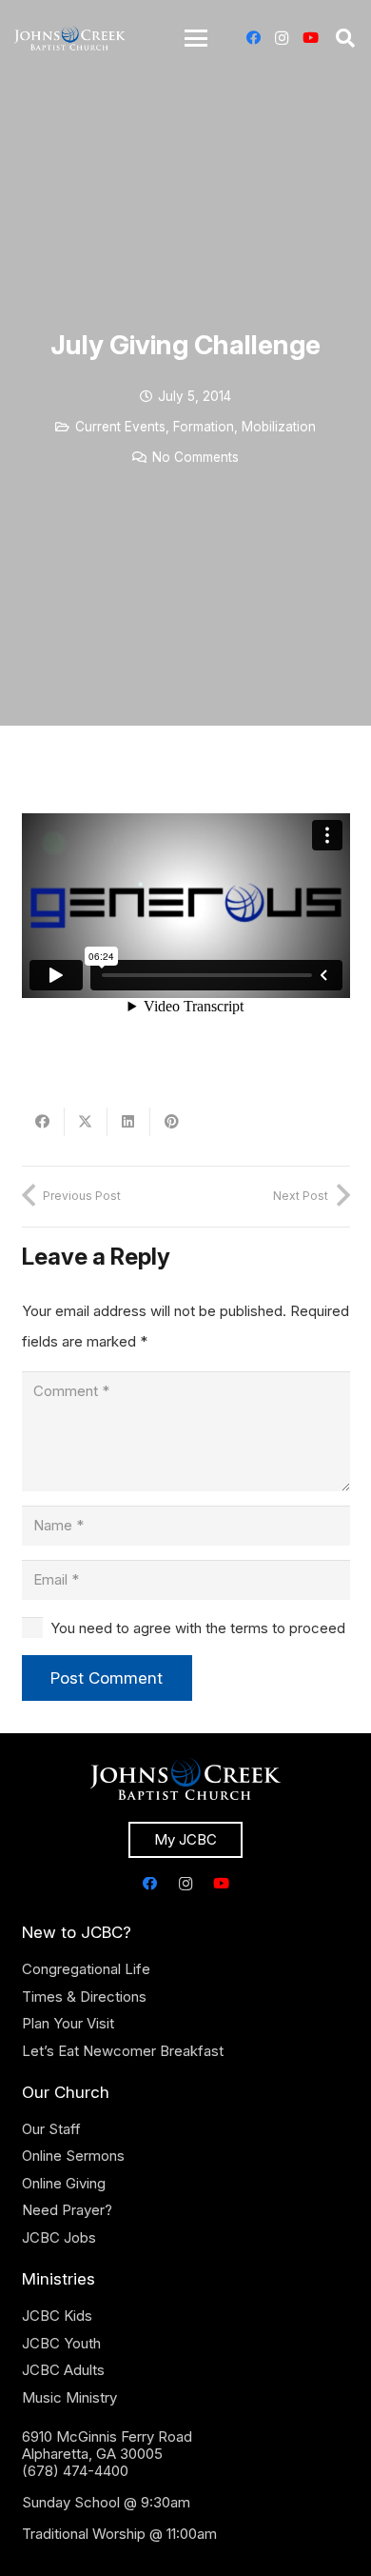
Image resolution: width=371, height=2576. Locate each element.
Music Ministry (69, 2397)
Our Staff (51, 2129)
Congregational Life (86, 1969)
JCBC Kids (57, 2316)
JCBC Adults (63, 2370)
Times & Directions (84, 1997)
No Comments (195, 457)
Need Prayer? (67, 2210)
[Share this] (43, 1122)
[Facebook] (253, 38)
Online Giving (64, 2183)
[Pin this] (172, 1122)
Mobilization (279, 427)
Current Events (120, 427)
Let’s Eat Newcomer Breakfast (123, 2051)
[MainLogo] (70, 38)
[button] (196, 38)
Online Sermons (73, 2156)
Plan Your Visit (68, 2023)
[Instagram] (282, 38)
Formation (204, 427)
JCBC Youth (61, 2343)
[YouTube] (310, 38)
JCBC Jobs (59, 2237)
